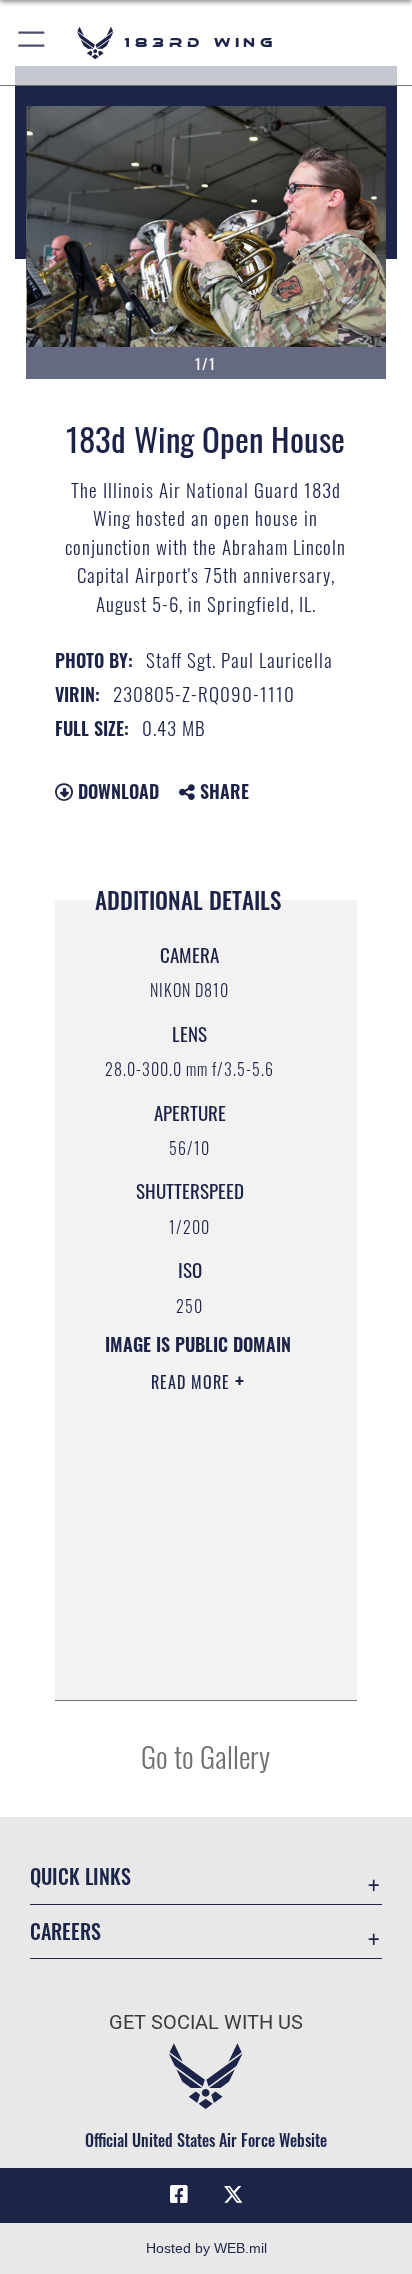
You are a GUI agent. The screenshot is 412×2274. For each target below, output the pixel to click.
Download (116, 791)
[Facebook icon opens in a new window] (179, 2195)
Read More (193, 1382)
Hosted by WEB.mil (206, 2248)
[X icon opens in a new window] (233, 2195)
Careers (65, 1931)
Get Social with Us (206, 2022)
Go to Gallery (205, 1755)
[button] (32, 42)
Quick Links (80, 1876)
